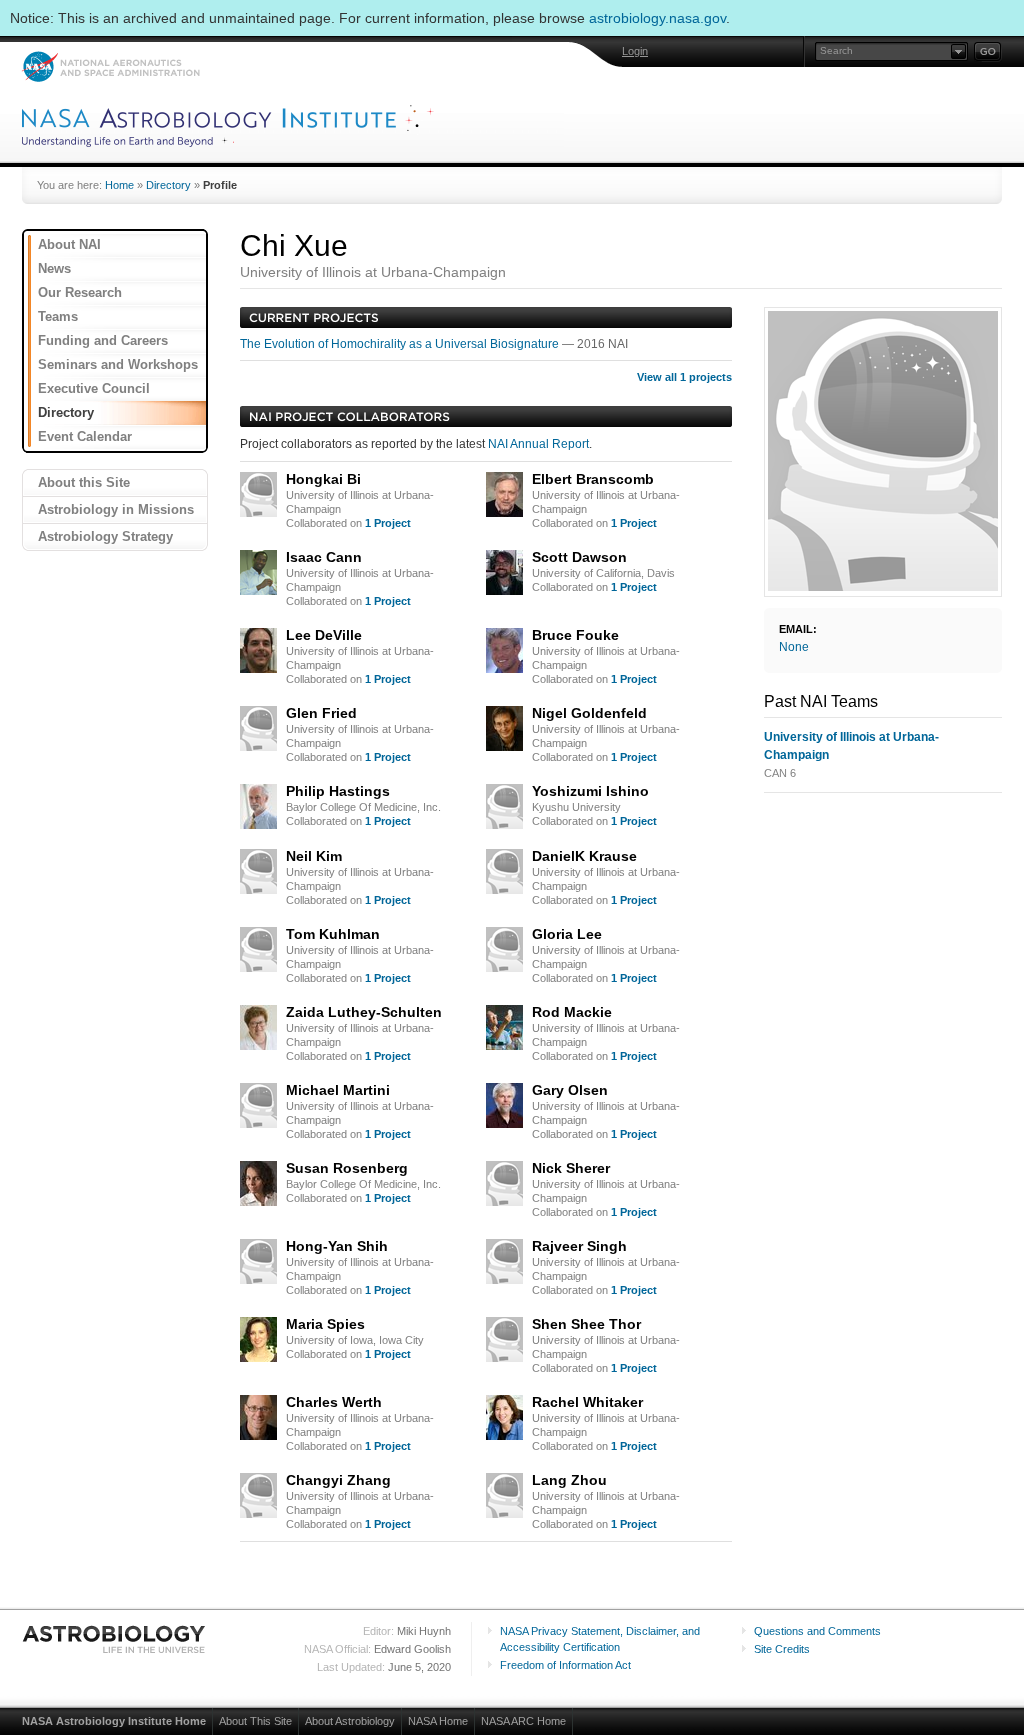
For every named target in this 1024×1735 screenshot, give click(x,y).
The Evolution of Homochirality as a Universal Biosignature (401, 344)
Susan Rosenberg (347, 1168)
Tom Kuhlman (333, 934)
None (794, 647)
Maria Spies (325, 1324)
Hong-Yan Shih (337, 1246)
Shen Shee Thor (586, 1324)
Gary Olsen (570, 1090)
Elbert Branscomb (593, 479)
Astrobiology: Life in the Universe (115, 1639)
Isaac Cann (324, 557)
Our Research (80, 292)
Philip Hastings (338, 791)
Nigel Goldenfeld (589, 713)
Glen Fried (321, 713)
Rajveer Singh (579, 1246)
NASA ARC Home (523, 1721)
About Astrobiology (350, 1721)
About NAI (69, 244)
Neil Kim (314, 856)
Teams (58, 316)
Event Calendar (85, 436)
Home (119, 185)
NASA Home (438, 1721)
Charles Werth (334, 1402)
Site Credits (782, 1649)
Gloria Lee (567, 934)
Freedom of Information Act (565, 1665)
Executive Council (94, 388)
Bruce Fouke (575, 635)
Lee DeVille (324, 635)
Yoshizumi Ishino (590, 791)
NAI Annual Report (538, 444)
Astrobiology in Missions (116, 509)
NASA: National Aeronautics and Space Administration (110, 66)
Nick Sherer (571, 1168)
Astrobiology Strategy (105, 536)
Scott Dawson (579, 557)
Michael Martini (338, 1090)
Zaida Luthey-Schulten (364, 1012)
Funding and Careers (103, 340)
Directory (168, 185)
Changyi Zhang (338, 1480)
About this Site (84, 482)
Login (635, 51)
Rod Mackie (572, 1012)
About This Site (255, 1721)
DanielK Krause (584, 856)
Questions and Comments (817, 1631)
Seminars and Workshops (118, 364)
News (54, 268)
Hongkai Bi (323, 479)
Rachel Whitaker (587, 1402)
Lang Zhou (569, 1480)
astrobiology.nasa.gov (657, 18)
